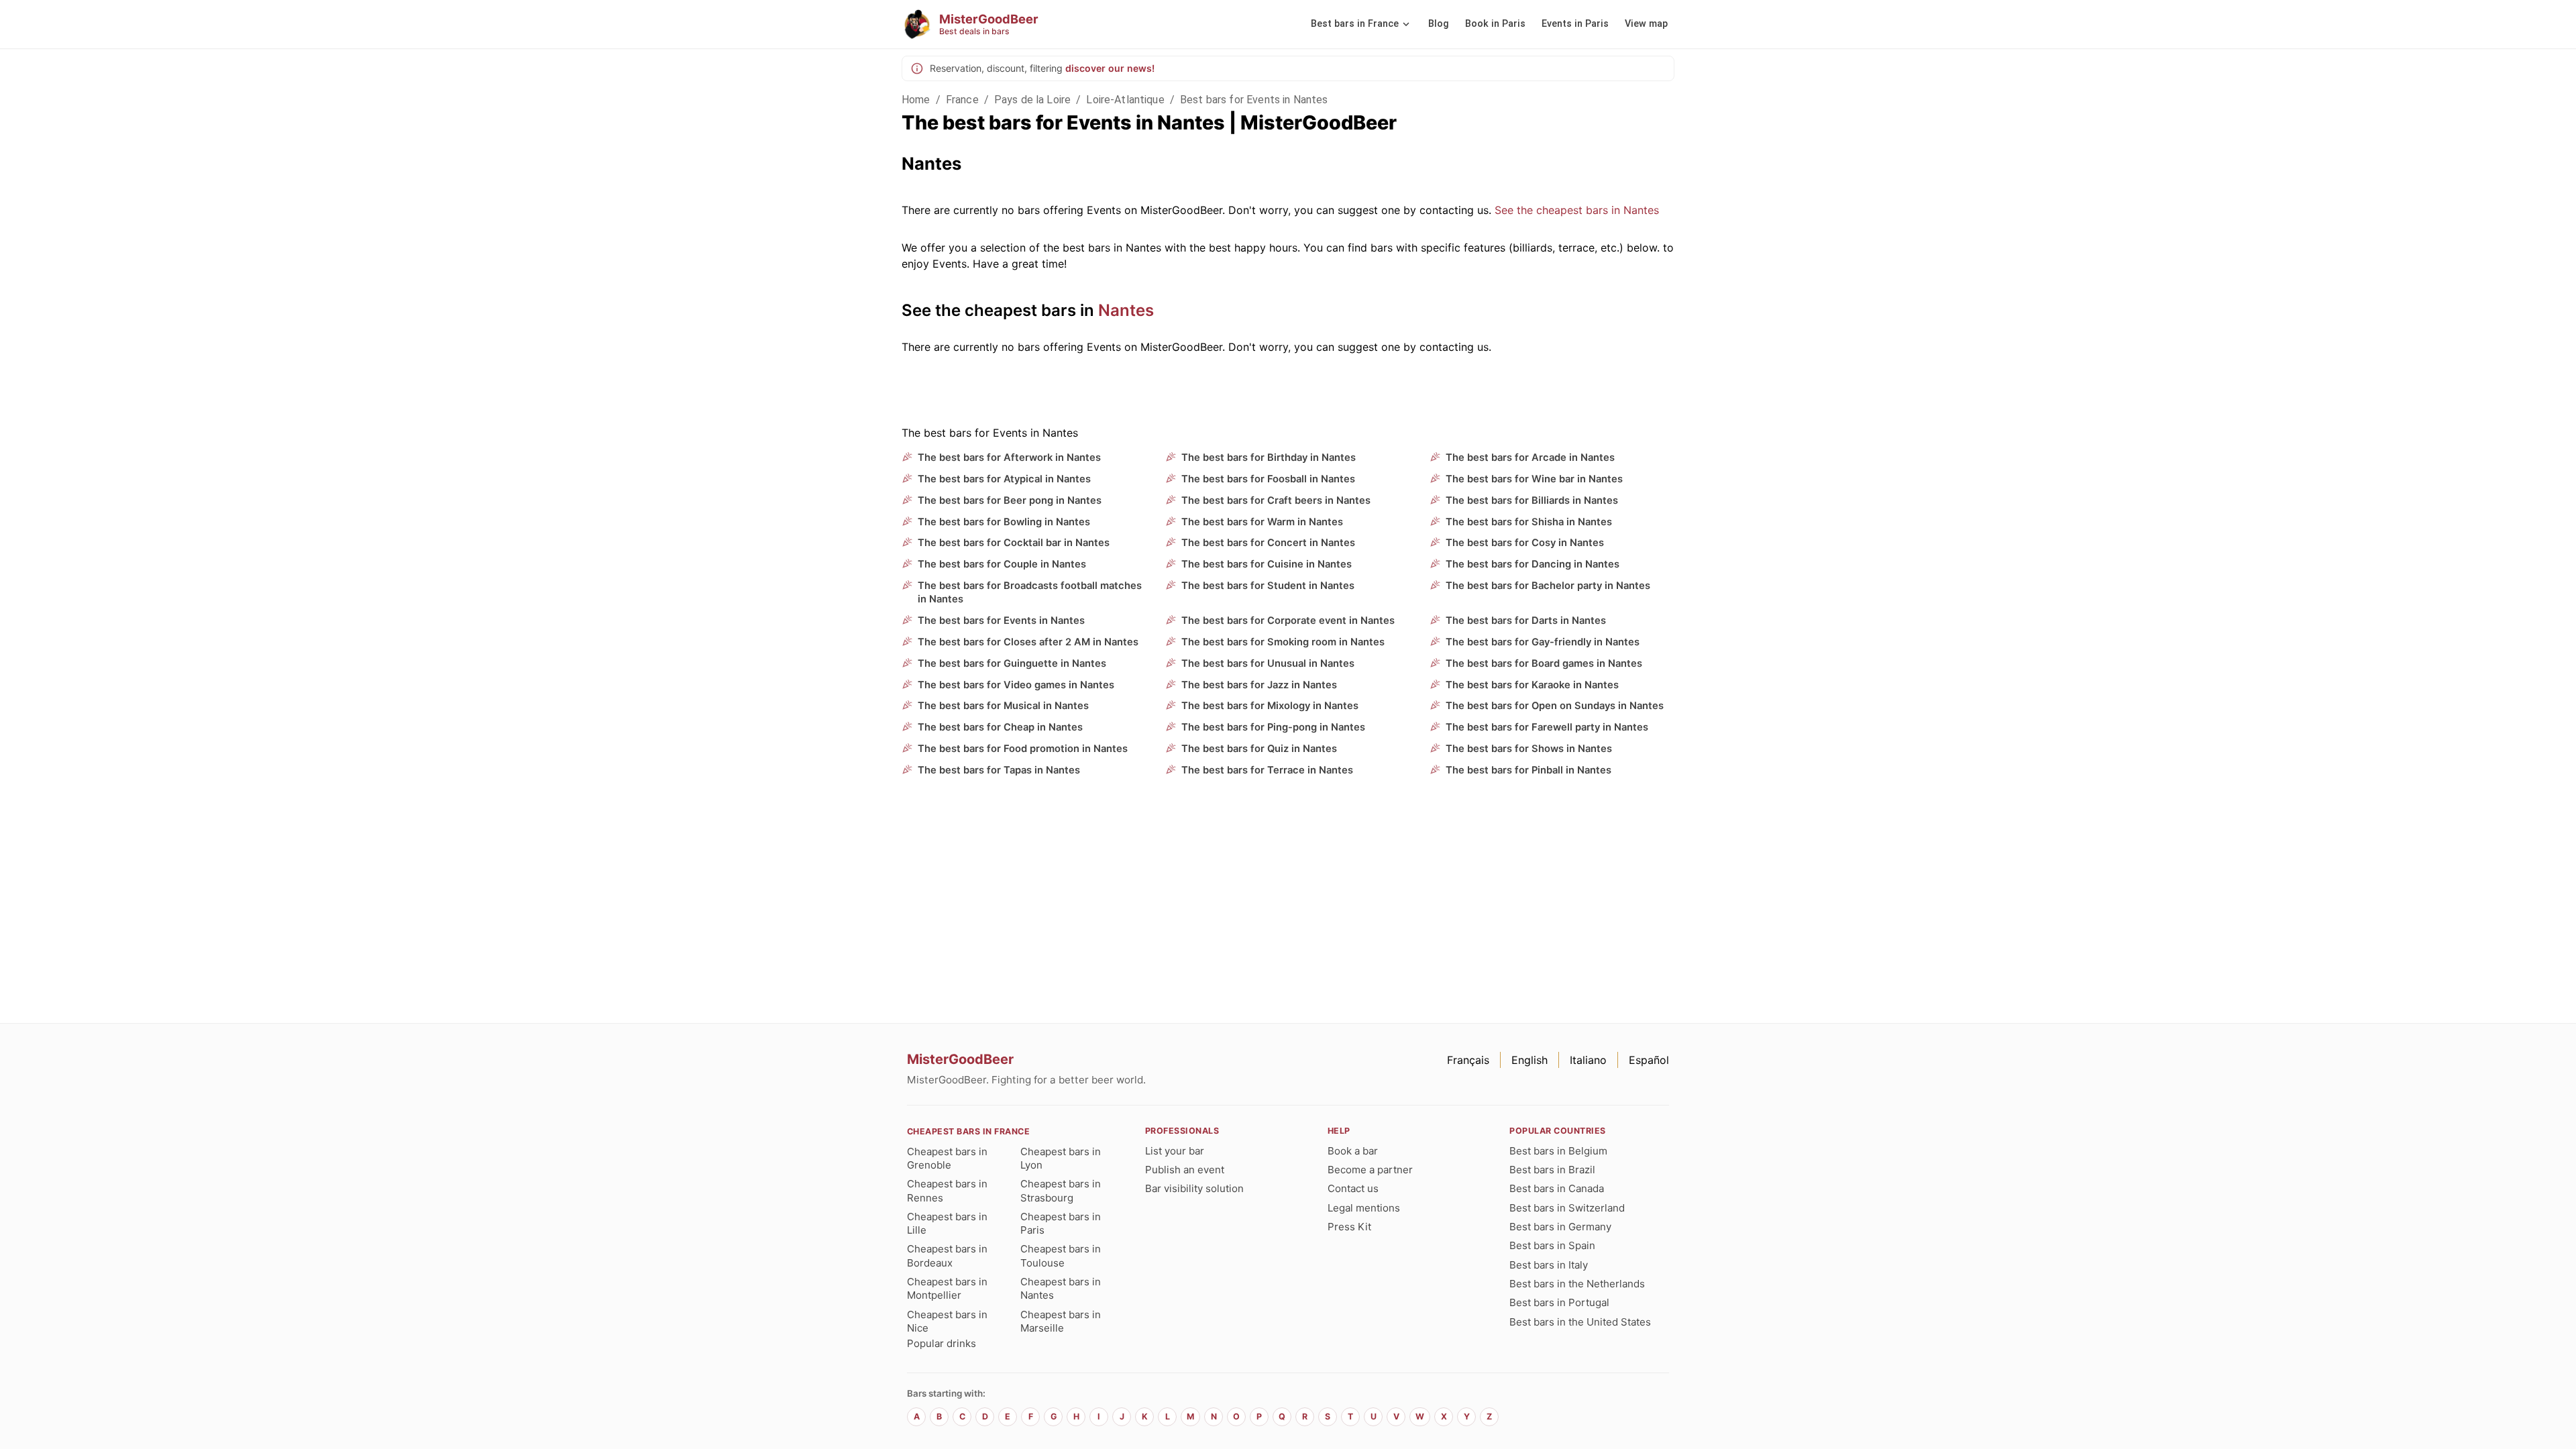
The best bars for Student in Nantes (1268, 586)
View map (1646, 24)
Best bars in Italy (1549, 1265)
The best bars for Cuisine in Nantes (1267, 564)
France (962, 100)
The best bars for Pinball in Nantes (1528, 770)
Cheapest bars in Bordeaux (947, 1255)
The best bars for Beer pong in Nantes (1010, 500)
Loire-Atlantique (1125, 100)
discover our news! (1110, 68)
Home (916, 100)
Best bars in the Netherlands (1577, 1284)
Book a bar (1353, 1151)
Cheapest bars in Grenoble (947, 1158)
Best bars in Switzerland (1567, 1208)
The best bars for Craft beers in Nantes (1276, 500)
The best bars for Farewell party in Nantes (1547, 727)
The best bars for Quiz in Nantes (1259, 749)
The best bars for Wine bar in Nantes (1534, 479)
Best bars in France (1355, 24)
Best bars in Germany (1560, 1227)
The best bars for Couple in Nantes (1002, 564)
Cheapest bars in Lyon (1061, 1158)
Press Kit (1349, 1227)
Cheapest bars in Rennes (947, 1190)
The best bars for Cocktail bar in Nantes (1014, 543)
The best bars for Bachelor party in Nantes (1548, 586)
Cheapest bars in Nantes (1061, 1288)
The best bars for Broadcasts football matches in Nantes (1030, 592)
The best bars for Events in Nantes (1001, 621)
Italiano (1588, 1060)
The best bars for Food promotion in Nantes (1023, 749)
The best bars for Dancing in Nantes (1533, 564)
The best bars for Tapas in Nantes (999, 770)
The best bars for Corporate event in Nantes (1288, 621)
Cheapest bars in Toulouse (1061, 1255)
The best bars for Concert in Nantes (1268, 543)
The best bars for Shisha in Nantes (1529, 522)
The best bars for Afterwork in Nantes (1009, 458)
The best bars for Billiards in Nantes (1532, 500)
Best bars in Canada (1557, 1188)
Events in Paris (1575, 24)
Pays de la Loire (1032, 100)
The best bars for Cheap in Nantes (1000, 727)
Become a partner (1370, 1170)
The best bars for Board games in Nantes (1544, 663)
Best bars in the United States (1580, 1322)
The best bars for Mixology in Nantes (1270, 706)
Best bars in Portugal (1559, 1302)
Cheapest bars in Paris (1061, 1223)
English (1529, 1060)
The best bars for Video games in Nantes (1016, 685)
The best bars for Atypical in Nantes (1004, 479)
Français (1468, 1060)
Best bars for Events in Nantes (1254, 100)
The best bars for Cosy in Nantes (1525, 543)
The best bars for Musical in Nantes (1003, 706)
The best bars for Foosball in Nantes (1268, 479)
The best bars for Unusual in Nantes (1268, 663)
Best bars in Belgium (1558, 1151)
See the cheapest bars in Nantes (1577, 210)
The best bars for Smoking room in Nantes (1283, 642)
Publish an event (1185, 1170)
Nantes (1126, 310)
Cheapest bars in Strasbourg (1061, 1190)
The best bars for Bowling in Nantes (1004, 522)
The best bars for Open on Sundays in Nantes (1555, 706)
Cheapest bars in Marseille (1061, 1321)
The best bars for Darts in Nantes (1526, 621)
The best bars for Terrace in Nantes (1267, 770)
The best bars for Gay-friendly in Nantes (1543, 642)
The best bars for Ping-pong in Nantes (1273, 727)
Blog (1439, 24)
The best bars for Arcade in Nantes (1530, 458)
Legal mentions (1364, 1208)
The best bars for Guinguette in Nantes (1012, 663)
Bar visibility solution (1194, 1188)
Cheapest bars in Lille (947, 1223)
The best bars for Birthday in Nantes (1269, 458)
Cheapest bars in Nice (947, 1321)
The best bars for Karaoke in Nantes (1532, 685)
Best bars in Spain (1552, 1245)
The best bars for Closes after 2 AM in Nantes (1028, 642)
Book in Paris (1495, 24)
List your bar (1175, 1151)
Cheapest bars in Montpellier (947, 1288)
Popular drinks (942, 1343)
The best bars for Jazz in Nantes (1259, 685)
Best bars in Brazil (1552, 1170)
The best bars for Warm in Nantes (1262, 522)
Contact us (1353, 1188)
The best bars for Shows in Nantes (1529, 749)
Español (1649, 1060)
